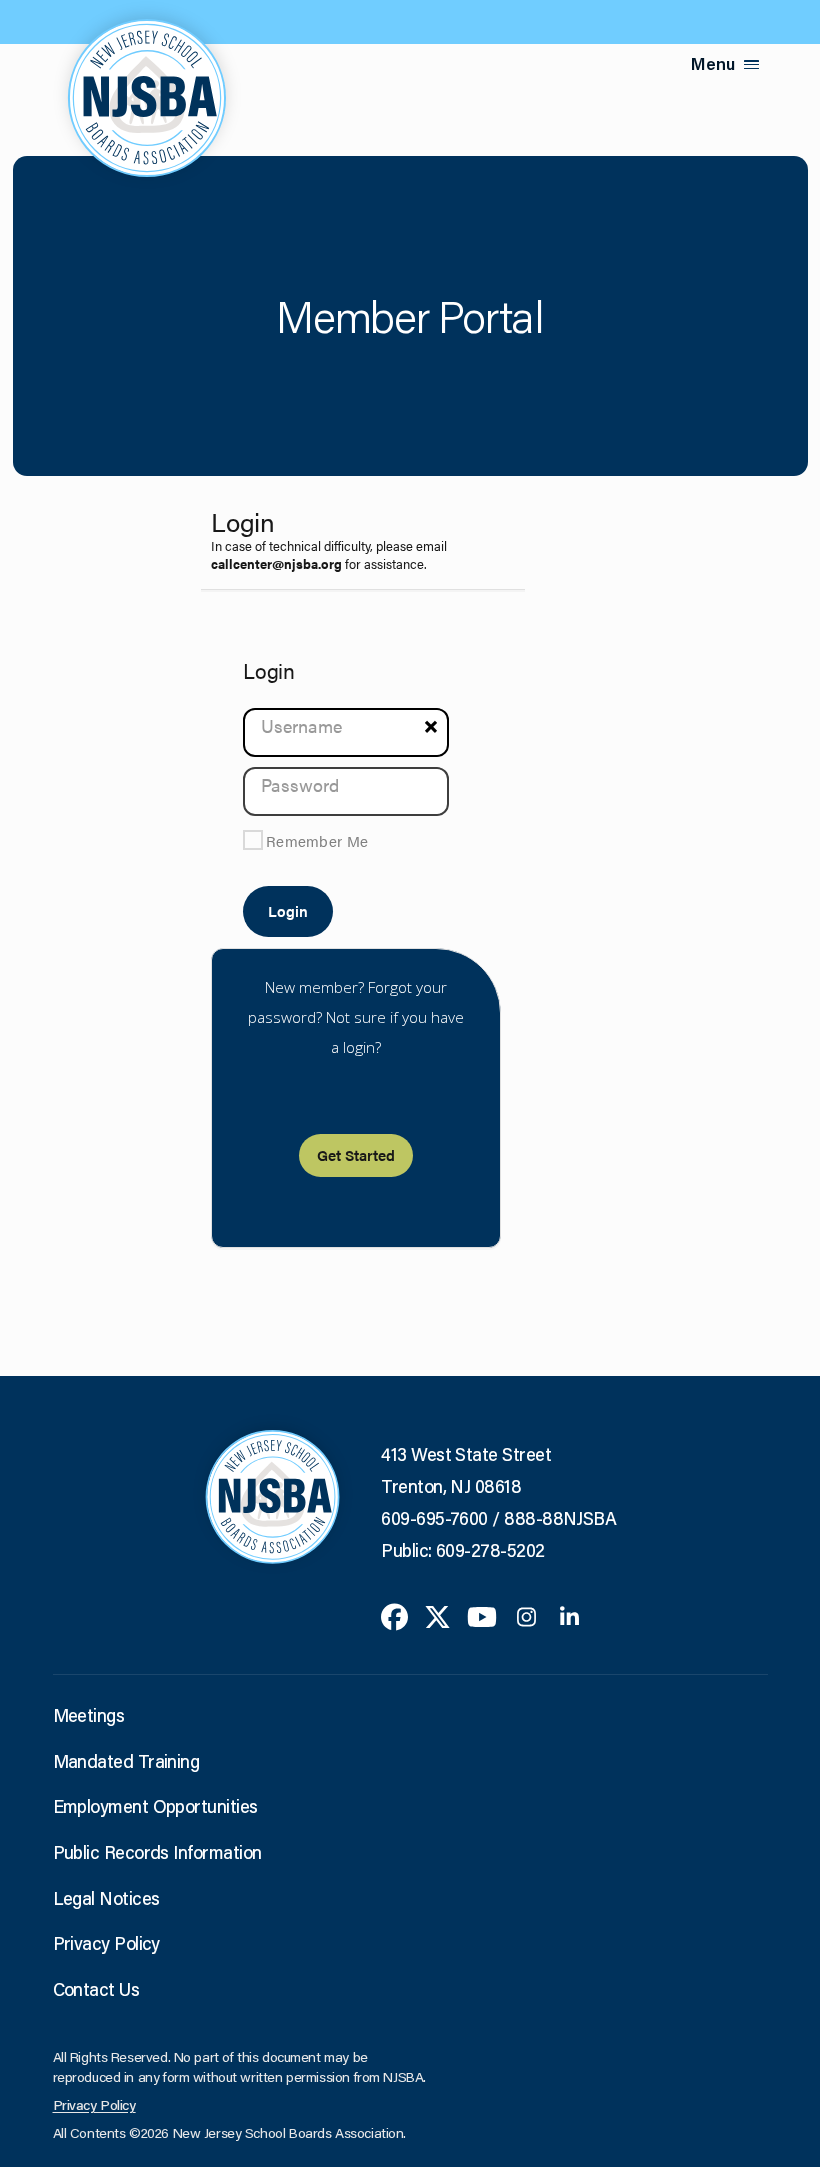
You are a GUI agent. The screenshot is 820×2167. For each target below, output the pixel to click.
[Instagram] (526, 1614)
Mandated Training (126, 1761)
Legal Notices (106, 1898)
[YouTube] (482, 1614)
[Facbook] (394, 1614)
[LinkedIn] (569, 1614)
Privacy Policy (106, 1943)
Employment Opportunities (155, 1806)
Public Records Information (157, 1852)
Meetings (89, 1715)
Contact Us (96, 1989)
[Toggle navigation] (752, 64)
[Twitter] (437, 1614)
